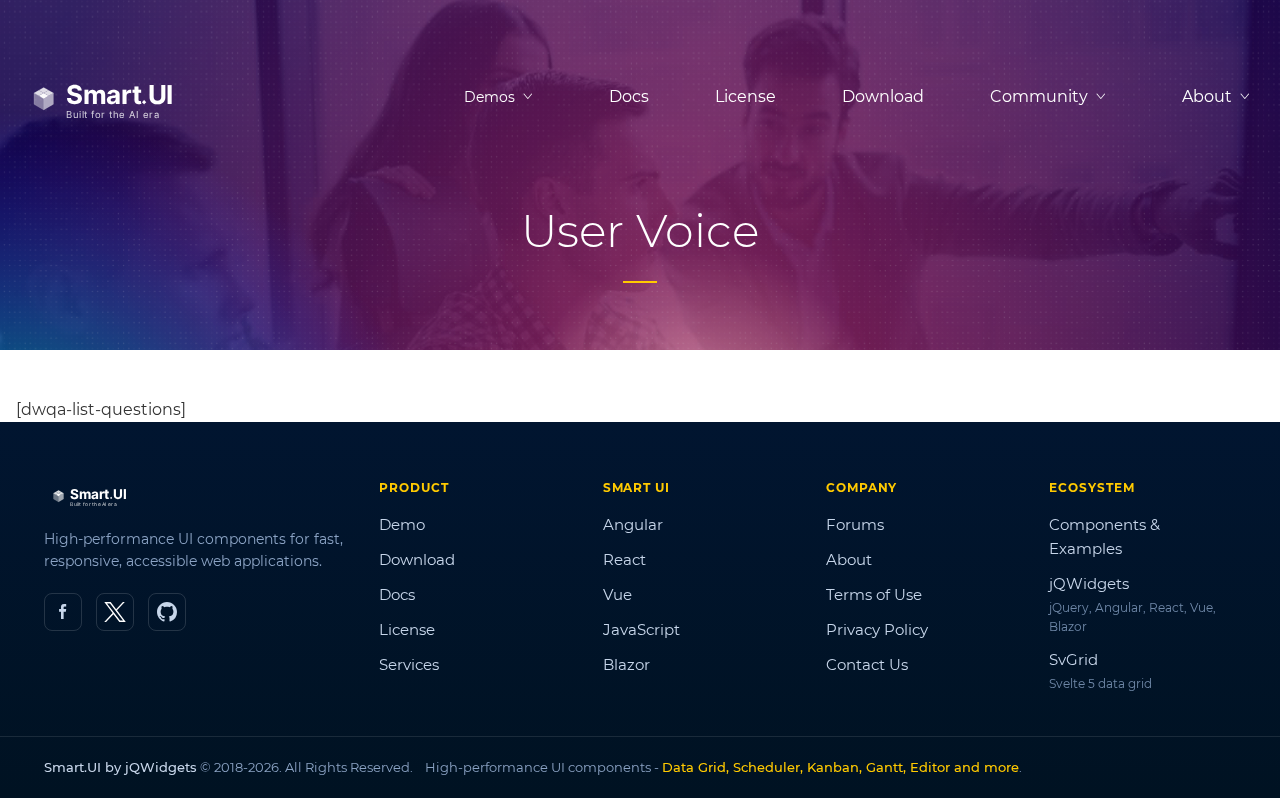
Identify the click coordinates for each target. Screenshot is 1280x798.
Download (883, 96)
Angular (633, 524)
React (624, 559)
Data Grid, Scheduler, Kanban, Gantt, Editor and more (840, 767)
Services (409, 664)
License (745, 96)
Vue (617, 594)
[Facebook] (63, 612)
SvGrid (1073, 659)
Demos (489, 97)
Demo (402, 524)
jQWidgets (1089, 583)
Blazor (626, 664)
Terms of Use (874, 594)
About (849, 559)
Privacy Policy (877, 629)
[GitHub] (167, 612)
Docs (629, 96)
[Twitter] (115, 612)
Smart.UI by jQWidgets (120, 767)
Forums (855, 524)
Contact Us (867, 664)
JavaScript (641, 629)
